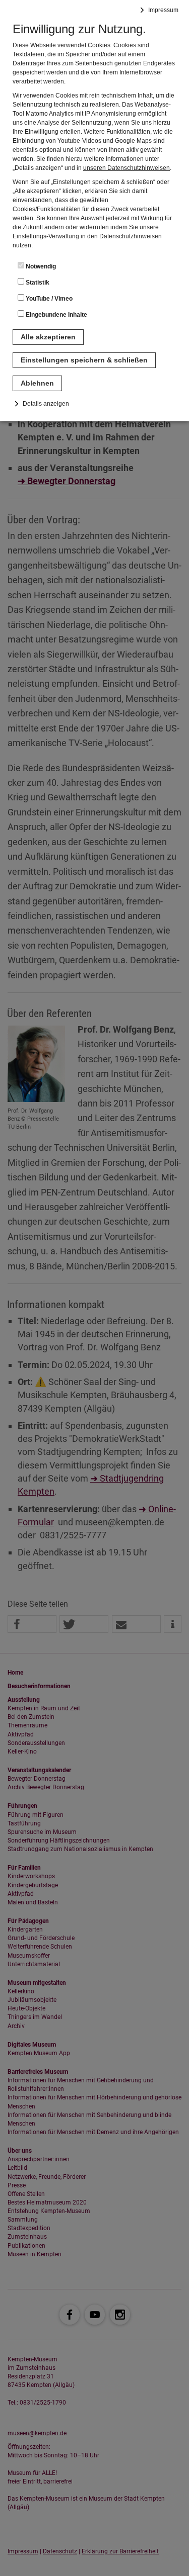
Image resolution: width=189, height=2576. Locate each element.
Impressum (163, 10)
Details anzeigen (46, 404)
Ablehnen (37, 383)
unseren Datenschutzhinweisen (127, 168)
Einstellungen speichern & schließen (84, 360)
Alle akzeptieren (48, 337)
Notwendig (40, 266)
